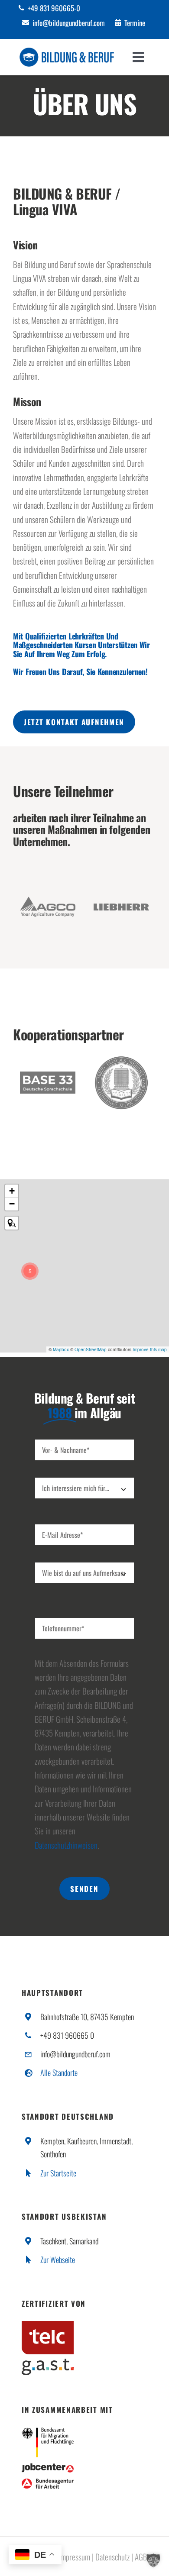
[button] (30, 1271)
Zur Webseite (58, 2260)
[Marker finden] (12, 1223)
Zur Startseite (58, 2173)
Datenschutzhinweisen (66, 1845)
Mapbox (61, 1349)
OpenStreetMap (91, 1349)
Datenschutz (112, 2557)
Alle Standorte (59, 2072)
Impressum (75, 2557)
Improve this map (150, 1349)
